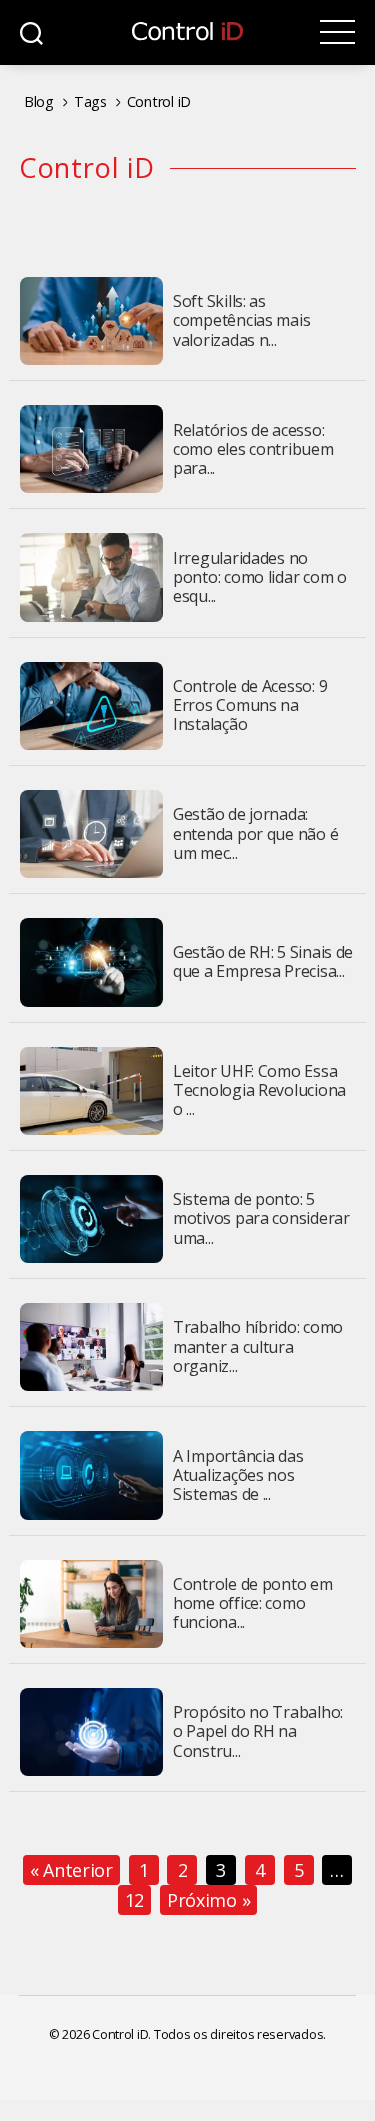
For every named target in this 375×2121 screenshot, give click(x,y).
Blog (39, 101)
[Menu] (337, 32)
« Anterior (71, 1870)
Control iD (159, 101)
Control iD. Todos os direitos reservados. (209, 2034)
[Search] (31, 32)
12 (134, 1900)
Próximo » (209, 1900)
